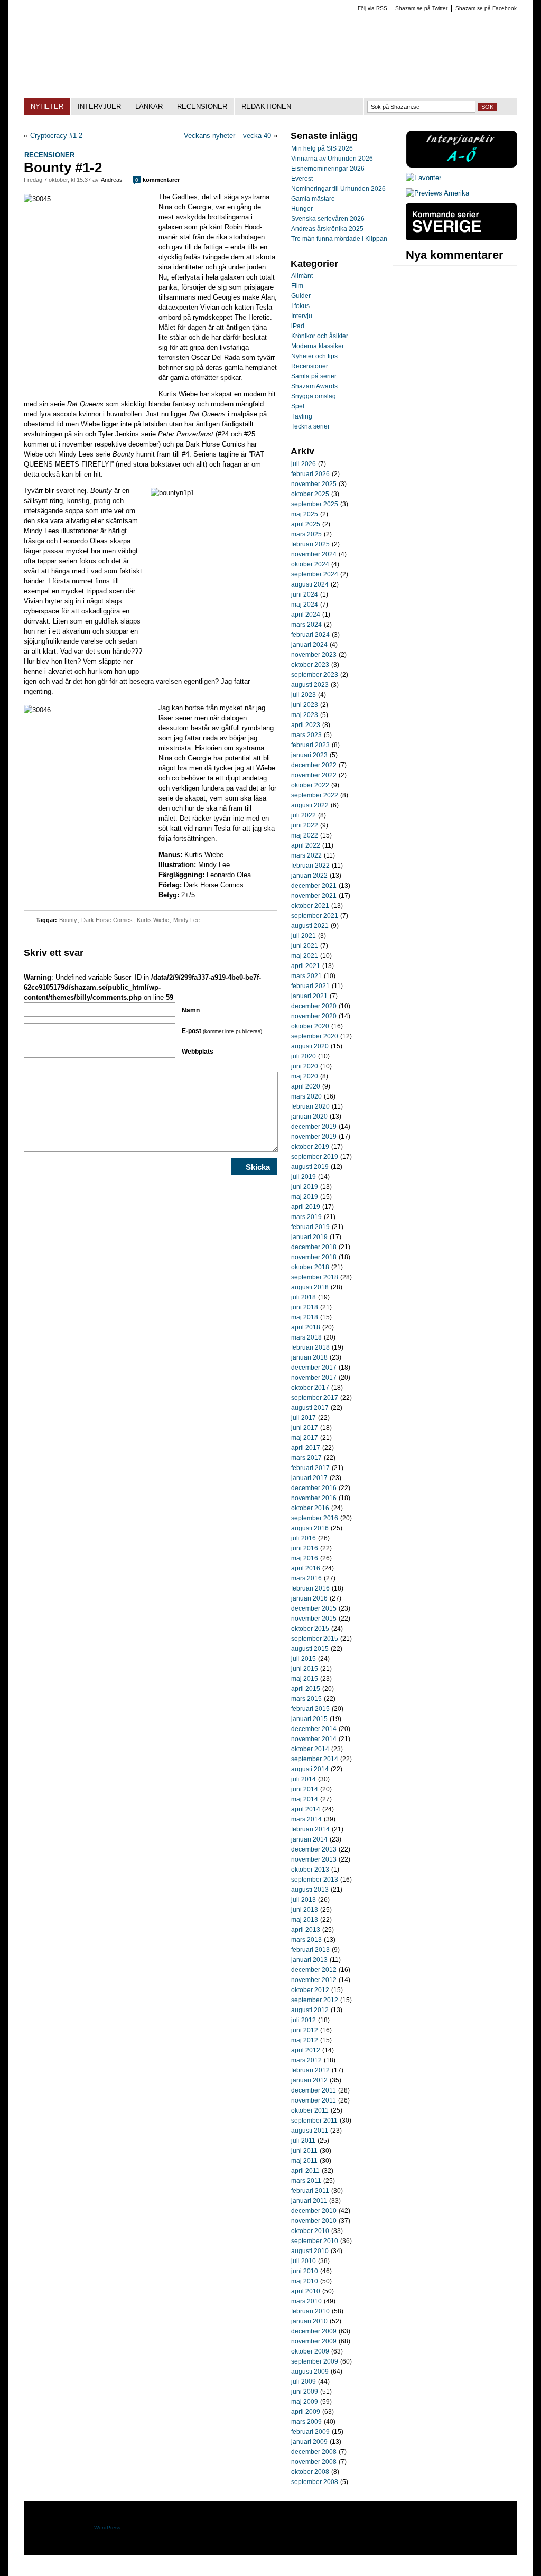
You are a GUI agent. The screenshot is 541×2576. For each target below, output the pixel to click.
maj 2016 (305, 1558)
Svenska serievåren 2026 (328, 219)
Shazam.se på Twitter (421, 8)
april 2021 (306, 966)
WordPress (107, 2528)
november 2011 (314, 2100)
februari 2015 (310, 1709)
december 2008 (314, 2452)
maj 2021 (305, 956)
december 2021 (314, 886)
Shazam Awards (314, 386)
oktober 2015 (310, 1629)
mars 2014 (306, 1819)
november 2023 (314, 655)
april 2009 (306, 2412)
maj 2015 (305, 1679)
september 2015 (315, 1639)
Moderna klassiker (318, 346)
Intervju (302, 316)
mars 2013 (306, 1940)
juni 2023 (305, 705)
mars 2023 (306, 735)
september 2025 (315, 504)
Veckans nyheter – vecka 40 (227, 136)
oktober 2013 (310, 1870)
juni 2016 (305, 1548)
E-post (222, 1031)
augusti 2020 (310, 1046)
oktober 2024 (310, 564)
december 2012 (314, 1970)
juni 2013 (305, 1910)
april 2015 (306, 1689)
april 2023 (306, 725)
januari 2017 (309, 1478)
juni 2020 (305, 1066)
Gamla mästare (313, 199)
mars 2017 (306, 1458)
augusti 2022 (310, 805)
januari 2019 (309, 1237)
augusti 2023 (310, 685)
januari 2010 (309, 2321)
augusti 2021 (310, 926)
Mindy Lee (186, 920)
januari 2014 (309, 1839)
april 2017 (306, 1448)
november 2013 (314, 1859)
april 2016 (306, 1568)
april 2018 (306, 1327)
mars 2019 (306, 1217)
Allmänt (302, 276)
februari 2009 (310, 2432)
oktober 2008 (310, 2472)
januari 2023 (309, 755)
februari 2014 (310, 1829)
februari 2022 (310, 866)
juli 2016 (304, 1538)
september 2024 (315, 574)
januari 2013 (309, 1960)
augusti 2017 (310, 1408)
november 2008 (314, 2462)
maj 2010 (305, 2281)
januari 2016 (309, 1598)
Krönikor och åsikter (320, 336)
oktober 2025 (310, 494)
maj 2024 (305, 605)
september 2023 (315, 675)
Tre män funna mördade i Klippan (339, 239)
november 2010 (314, 2221)
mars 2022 (306, 855)
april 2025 (306, 524)
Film (297, 286)
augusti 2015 (310, 1649)
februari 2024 (310, 635)
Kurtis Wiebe (153, 920)
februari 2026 (310, 474)
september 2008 (315, 2482)
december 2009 (314, 2331)
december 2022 (314, 765)
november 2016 (314, 1498)
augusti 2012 (310, 2010)
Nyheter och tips (314, 356)
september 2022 (315, 795)
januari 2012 (309, 2080)
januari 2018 (309, 1357)
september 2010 (315, 2241)
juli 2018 (304, 1297)
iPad (298, 326)
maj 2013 (305, 1920)
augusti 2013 (310, 1890)
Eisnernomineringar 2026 (328, 169)
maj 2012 (305, 2040)
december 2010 (314, 2211)
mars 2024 (306, 625)
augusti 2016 (310, 1528)
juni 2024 (305, 594)
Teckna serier (310, 426)
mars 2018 (306, 1337)
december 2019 (314, 1127)
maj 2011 (304, 2161)
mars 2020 (306, 1096)
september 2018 (315, 1277)
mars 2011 (306, 2181)
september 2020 (315, 1036)
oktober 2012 (310, 1990)
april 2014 (306, 1809)
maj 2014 (305, 1799)
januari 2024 (309, 645)
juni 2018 (305, 1307)
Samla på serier (314, 376)
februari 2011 (310, 2191)
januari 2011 (309, 2201)
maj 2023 (305, 715)
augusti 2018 (310, 1287)
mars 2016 (306, 1578)
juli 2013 (304, 1900)
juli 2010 (304, 2261)
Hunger (302, 209)
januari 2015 (309, 1719)
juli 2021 (304, 936)
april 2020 (306, 1086)
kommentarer (157, 180)
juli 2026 (304, 464)
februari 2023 (310, 745)
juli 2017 (304, 1418)
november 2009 (314, 2341)
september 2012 (315, 2000)
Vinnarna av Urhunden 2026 (332, 159)
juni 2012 (305, 2030)
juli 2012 (304, 2020)
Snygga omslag (314, 396)
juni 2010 (305, 2271)
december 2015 (314, 1608)
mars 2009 (306, 2422)
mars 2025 (306, 534)
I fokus (300, 306)
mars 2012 (306, 2060)
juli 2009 (304, 2382)
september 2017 (315, 1398)
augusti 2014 (310, 1769)
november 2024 (314, 554)
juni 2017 (305, 1428)
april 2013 (306, 1930)
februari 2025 (310, 544)
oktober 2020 (310, 1026)
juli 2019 (304, 1177)
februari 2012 (310, 2070)
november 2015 (314, 1619)
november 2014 (314, 1739)
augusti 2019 (310, 1167)
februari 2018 (310, 1347)
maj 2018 (305, 1317)
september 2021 (315, 916)
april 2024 (306, 615)
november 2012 (314, 1980)
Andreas (112, 180)
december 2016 (314, 1488)
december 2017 (314, 1368)
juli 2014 (304, 1779)
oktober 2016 (310, 1508)
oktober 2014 (310, 1749)
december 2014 (314, 1729)
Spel (298, 406)
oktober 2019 (310, 1147)
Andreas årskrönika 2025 (327, 229)
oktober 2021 (310, 906)
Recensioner (49, 155)
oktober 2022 (310, 785)
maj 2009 (305, 2402)
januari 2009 (309, 2442)
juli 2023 (304, 695)
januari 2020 (309, 1117)
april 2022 (306, 845)
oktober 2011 (310, 2110)
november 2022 (314, 775)
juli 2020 (304, 1056)
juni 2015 (305, 1669)
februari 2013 (310, 1950)
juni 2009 (305, 2392)
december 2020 (314, 1006)
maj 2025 (305, 514)
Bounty (68, 920)
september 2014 (315, 1759)
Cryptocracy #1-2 (56, 136)
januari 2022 (309, 876)
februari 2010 (310, 2311)
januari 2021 (309, 996)
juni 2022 (305, 825)
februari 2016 (310, 1588)
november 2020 (314, 1016)
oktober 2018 (310, 1267)
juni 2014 (305, 1789)
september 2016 (315, 1518)
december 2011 (314, 2090)
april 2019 (306, 1207)
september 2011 (314, 2121)
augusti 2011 (310, 2131)
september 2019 (315, 1157)
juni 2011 (304, 2151)
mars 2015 (306, 1699)
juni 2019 (305, 1187)
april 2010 (306, 2291)
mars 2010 (306, 2301)
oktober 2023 (310, 665)
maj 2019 (305, 1197)
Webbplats (198, 1052)
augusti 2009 (310, 2372)
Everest (302, 179)
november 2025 (314, 484)
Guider (301, 296)
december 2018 (314, 1247)
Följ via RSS (372, 8)
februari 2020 (310, 1106)
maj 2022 (305, 835)
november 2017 (314, 1378)
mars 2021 (306, 976)
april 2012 (306, 2050)
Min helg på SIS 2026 (322, 148)
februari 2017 (310, 1468)
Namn (191, 1010)
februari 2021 (310, 986)
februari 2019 (310, 1227)
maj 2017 (305, 1438)
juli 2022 (304, 815)
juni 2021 (305, 946)
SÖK (487, 107)
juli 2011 (303, 2141)
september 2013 (315, 1880)
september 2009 (315, 2361)
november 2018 (314, 1257)
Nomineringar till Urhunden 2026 (338, 189)
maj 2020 (305, 1076)
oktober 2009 (310, 2351)
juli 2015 (304, 1659)
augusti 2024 (310, 584)
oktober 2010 (310, 2231)
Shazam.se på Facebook (486, 8)
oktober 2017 (310, 1388)
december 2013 (314, 1849)
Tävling (302, 416)
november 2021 (314, 896)
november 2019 (314, 1137)
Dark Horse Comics (107, 920)
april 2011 (305, 2171)
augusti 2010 (310, 2251)
